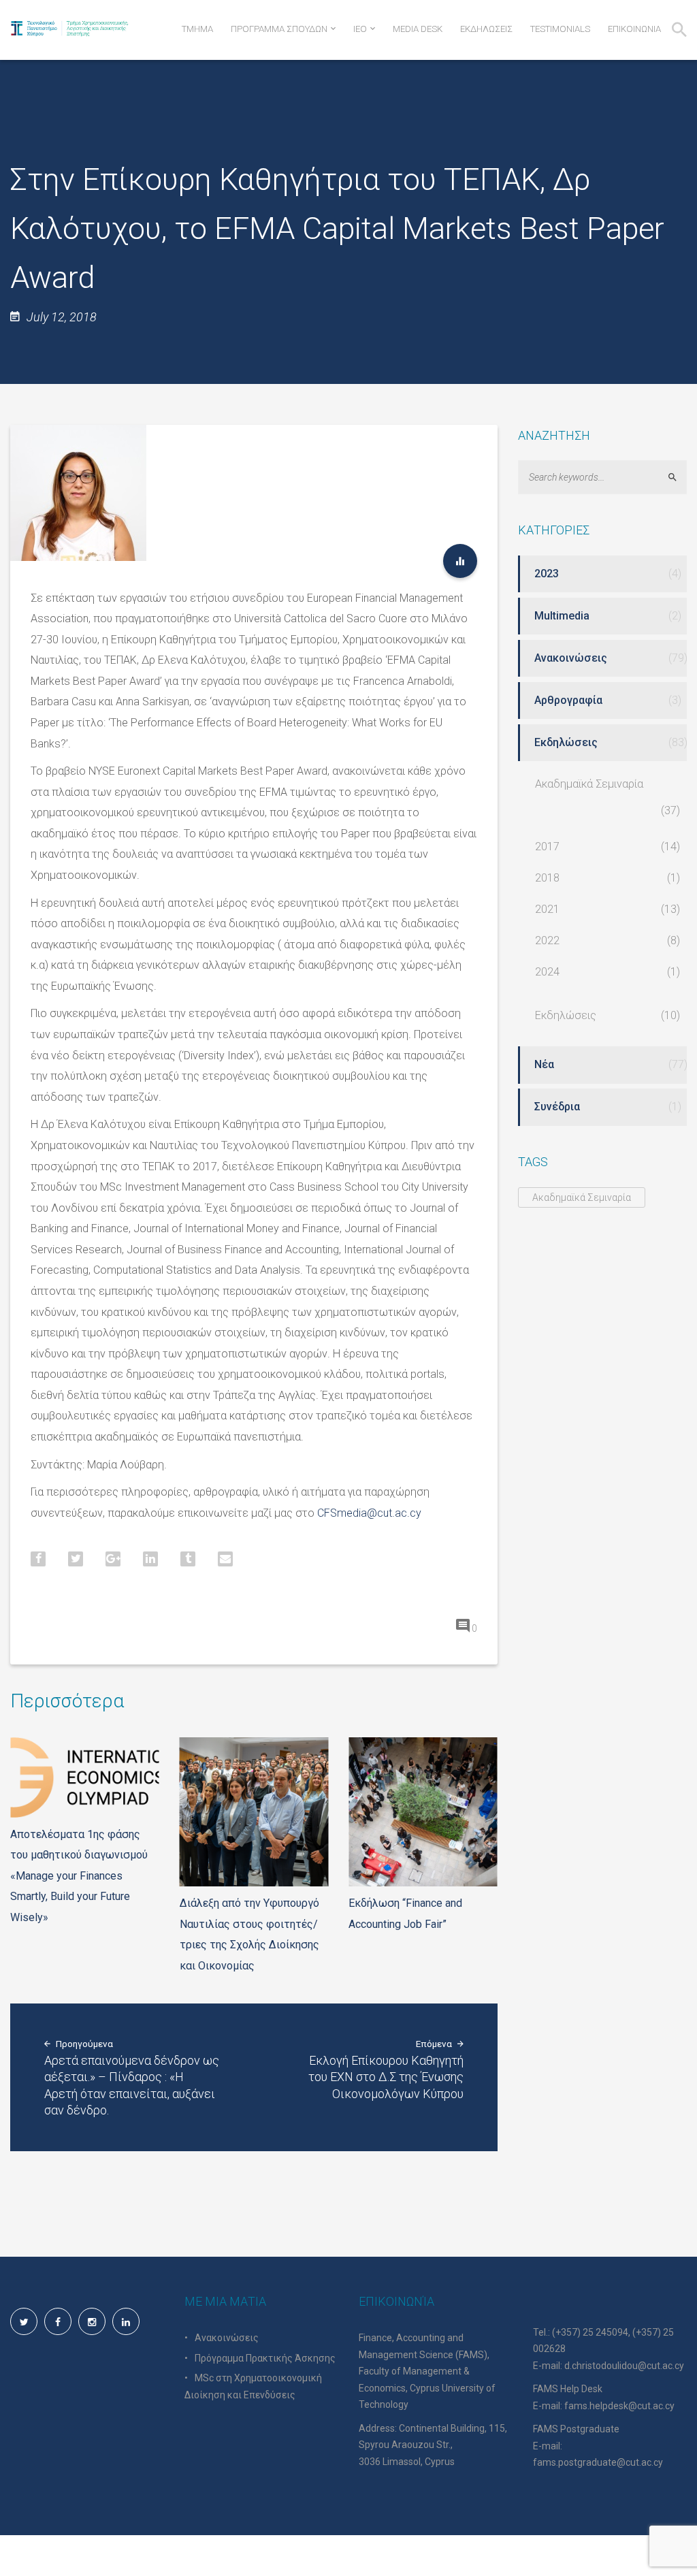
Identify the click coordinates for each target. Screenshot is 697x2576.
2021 (547, 909)
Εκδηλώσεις (566, 742)
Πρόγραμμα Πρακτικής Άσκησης (265, 2358)
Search (678, 477)
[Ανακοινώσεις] (460, 561)
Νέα (544, 1064)
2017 (547, 847)
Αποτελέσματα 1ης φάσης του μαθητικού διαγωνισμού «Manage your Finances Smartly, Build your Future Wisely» (79, 1876)
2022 (547, 940)
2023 (547, 574)
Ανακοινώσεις (571, 658)
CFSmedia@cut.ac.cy (369, 1513)
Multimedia (562, 616)
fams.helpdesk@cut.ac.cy (619, 2406)
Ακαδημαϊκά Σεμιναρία (589, 784)
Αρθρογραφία (568, 700)
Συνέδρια (557, 1107)
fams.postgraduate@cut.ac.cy (598, 2462)
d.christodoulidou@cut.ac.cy (624, 2366)
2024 (547, 972)
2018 (547, 878)
